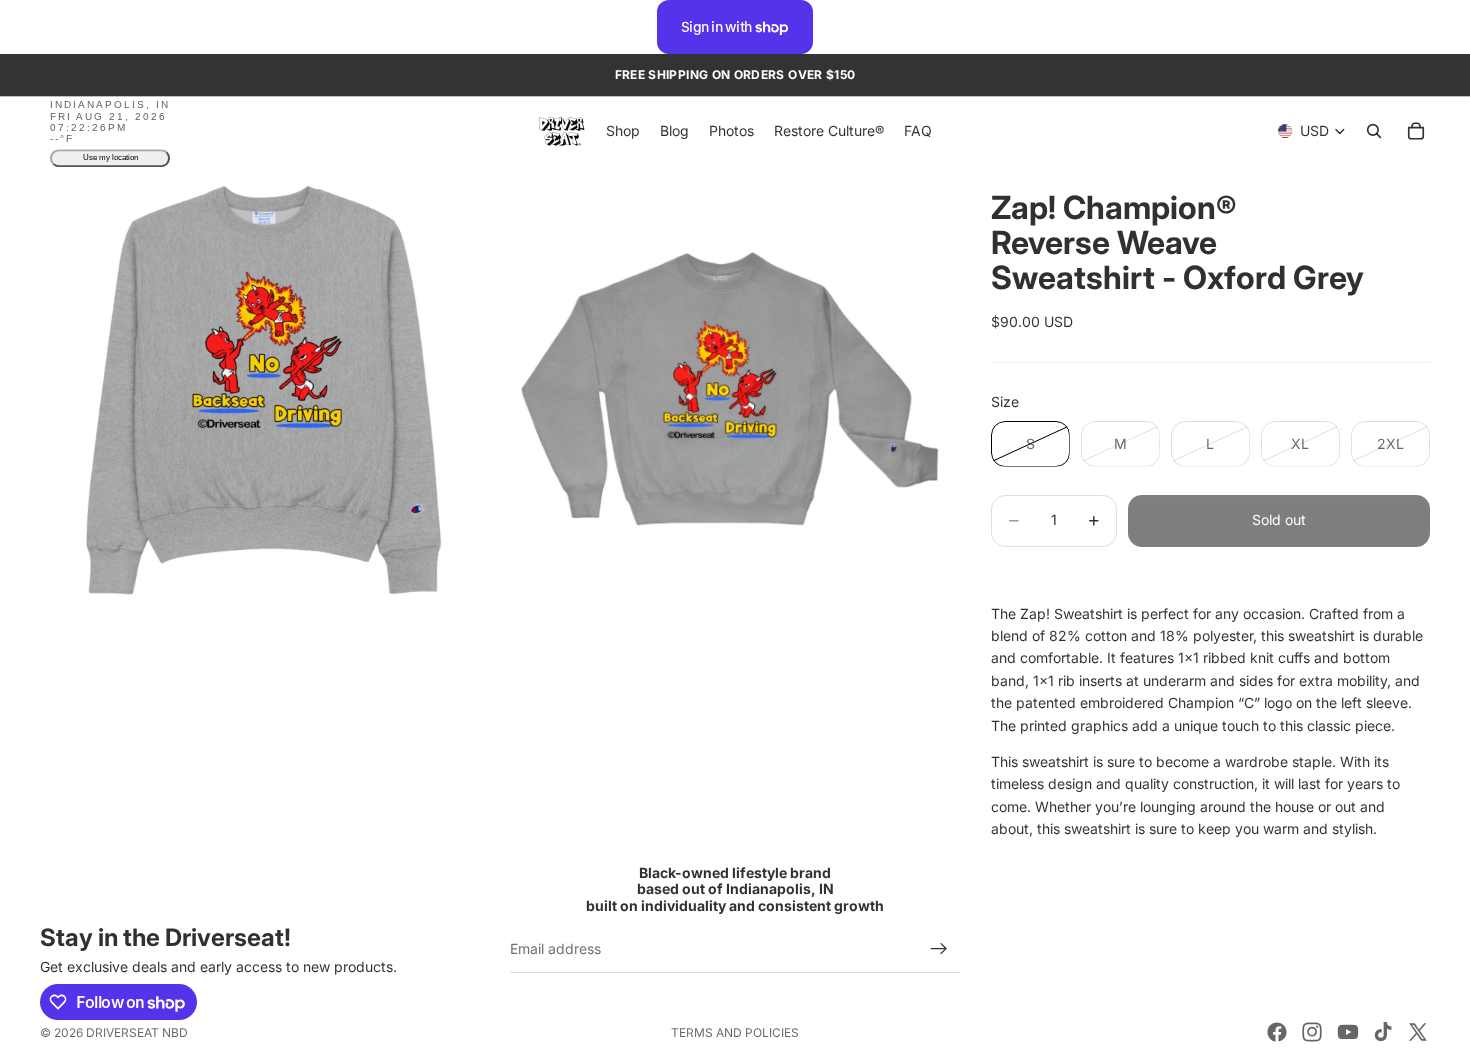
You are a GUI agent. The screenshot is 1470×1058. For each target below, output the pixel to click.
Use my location (110, 158)
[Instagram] (1312, 1032)
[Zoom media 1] (265, 391)
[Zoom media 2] (718, 391)
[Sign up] (939, 949)
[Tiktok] (1383, 1032)
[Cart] (1416, 132)
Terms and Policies (735, 1032)
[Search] (1374, 132)
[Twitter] (1418, 1032)
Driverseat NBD (137, 1032)
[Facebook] (1277, 1032)
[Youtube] (1348, 1032)
